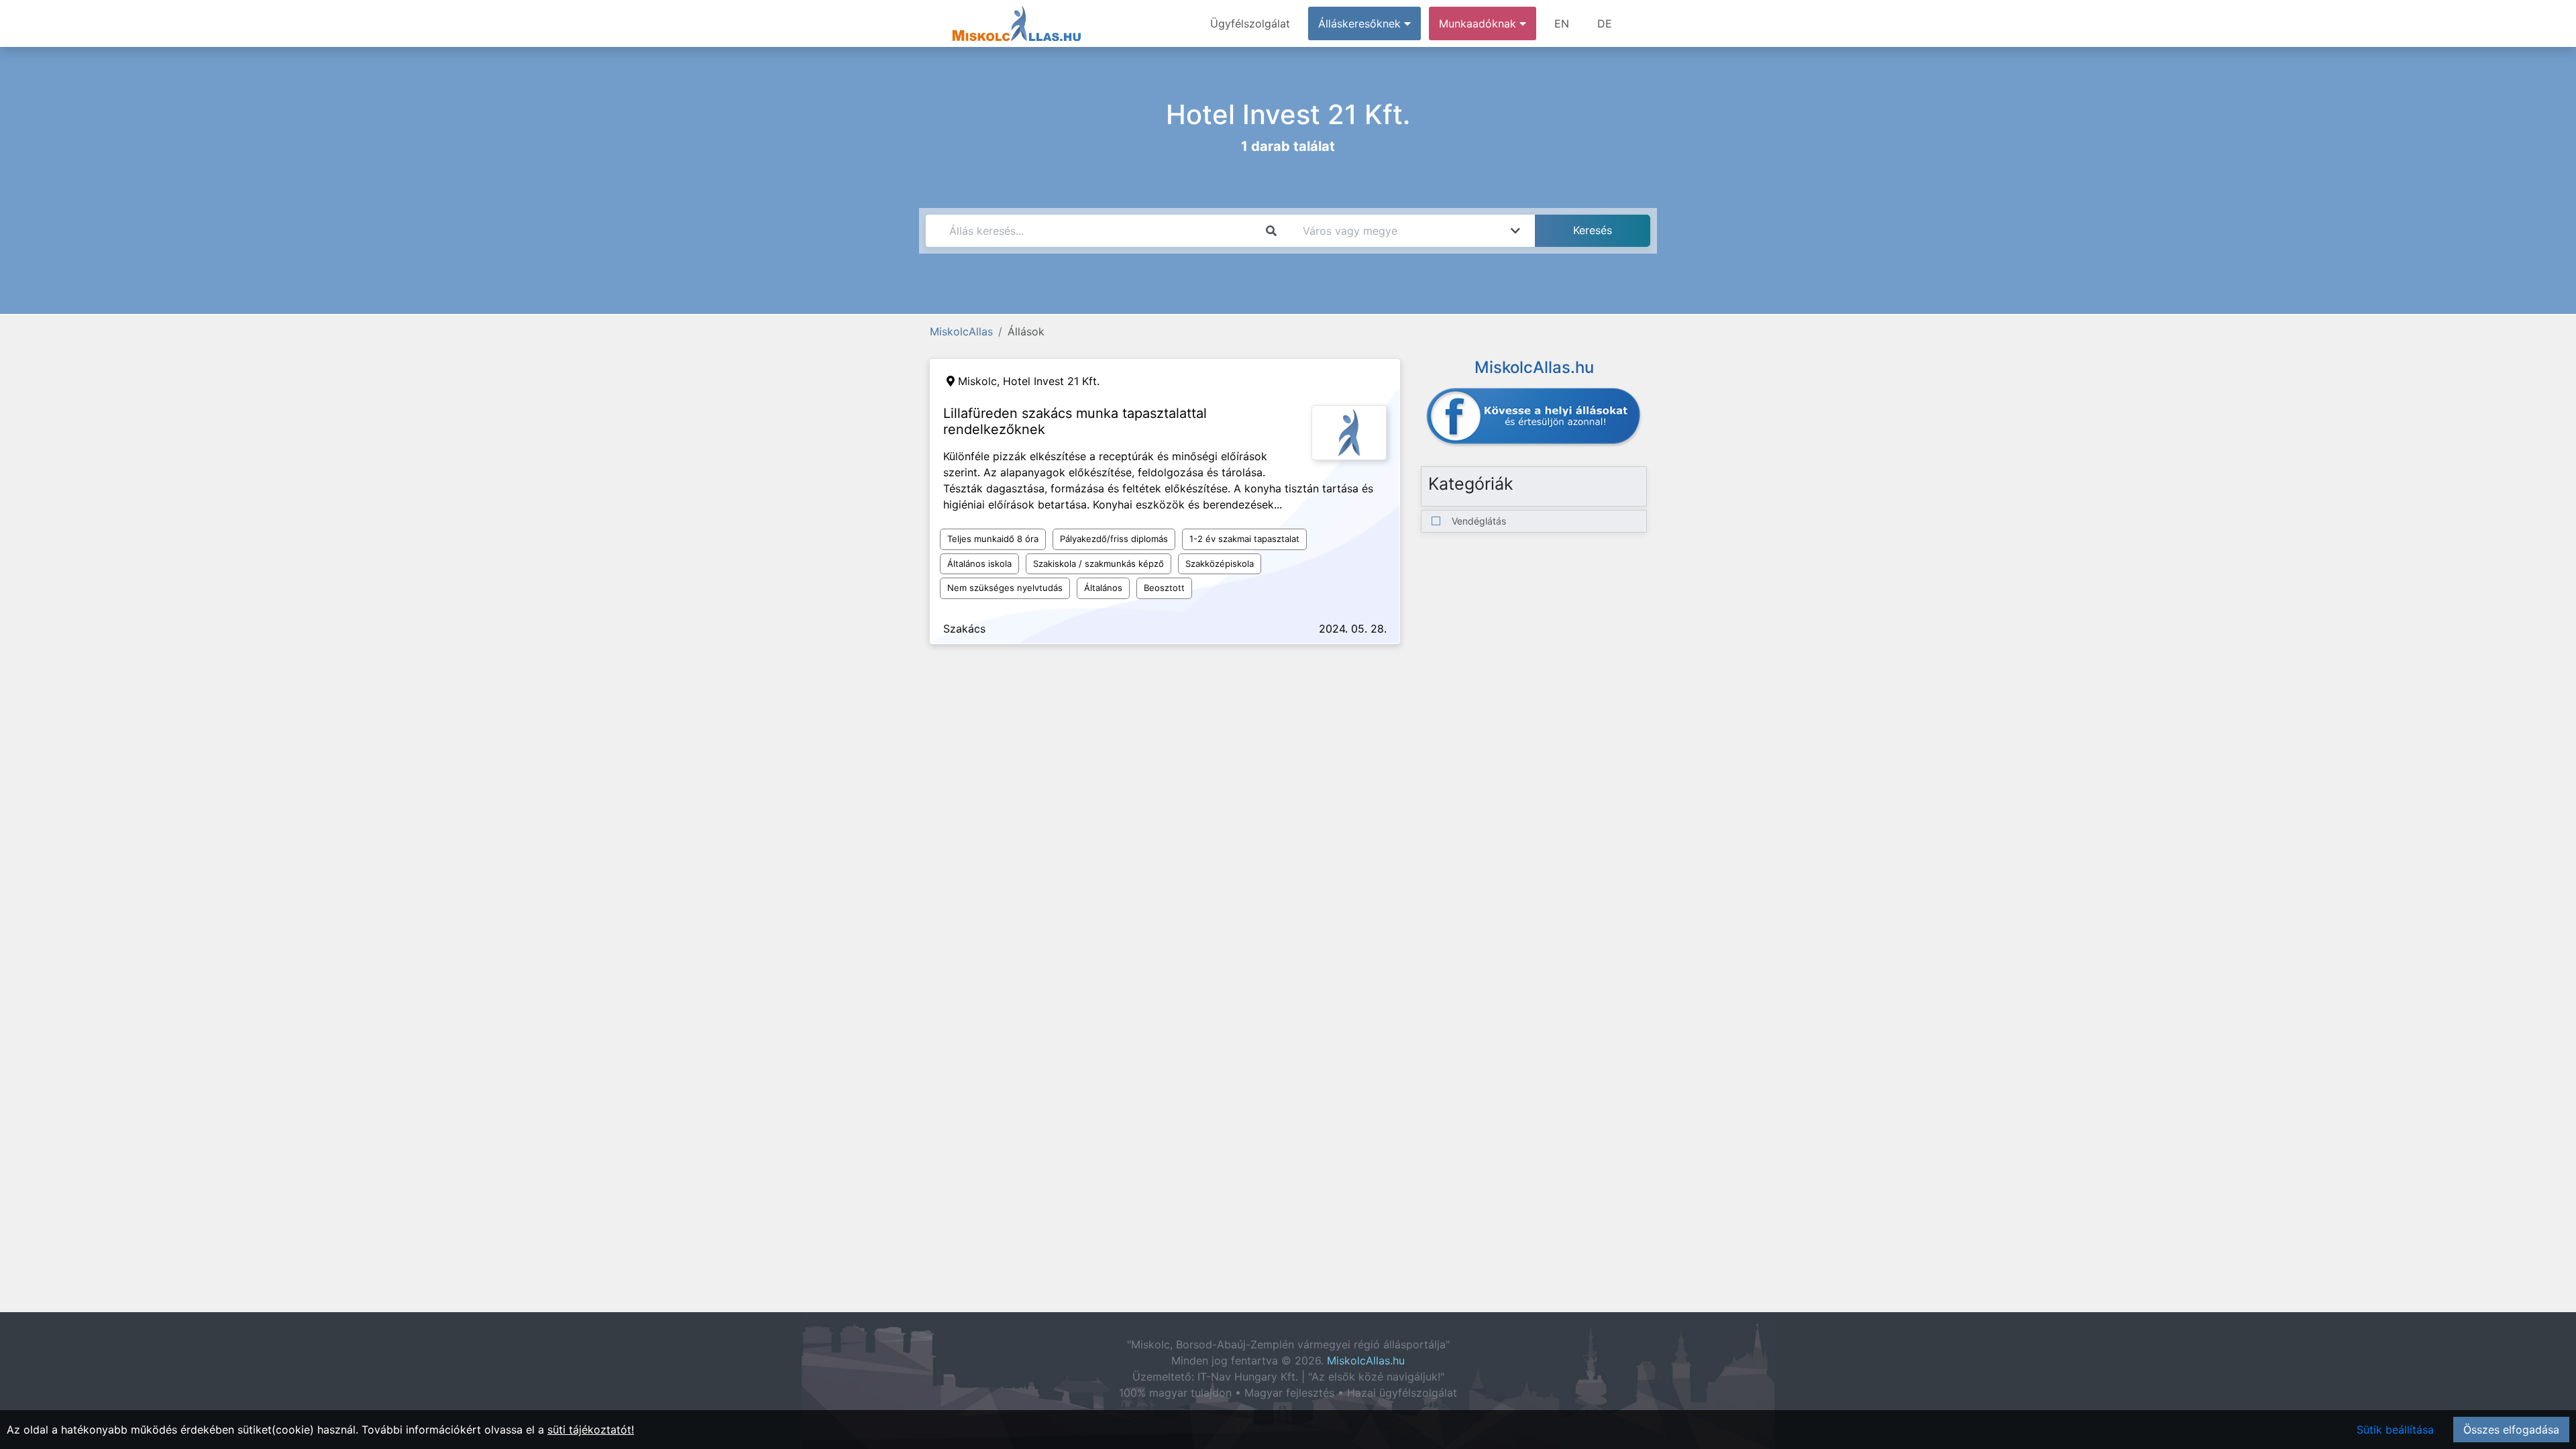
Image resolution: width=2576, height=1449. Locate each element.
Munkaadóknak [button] (1479, 23)
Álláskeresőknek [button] (1361, 23)
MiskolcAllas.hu (1366, 1360)
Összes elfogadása (2511, 1430)
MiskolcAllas (961, 331)
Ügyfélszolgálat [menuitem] (1250, 23)
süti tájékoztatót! (591, 1430)
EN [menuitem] (1562, 23)
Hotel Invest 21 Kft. (1051, 381)
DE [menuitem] (1605, 23)
